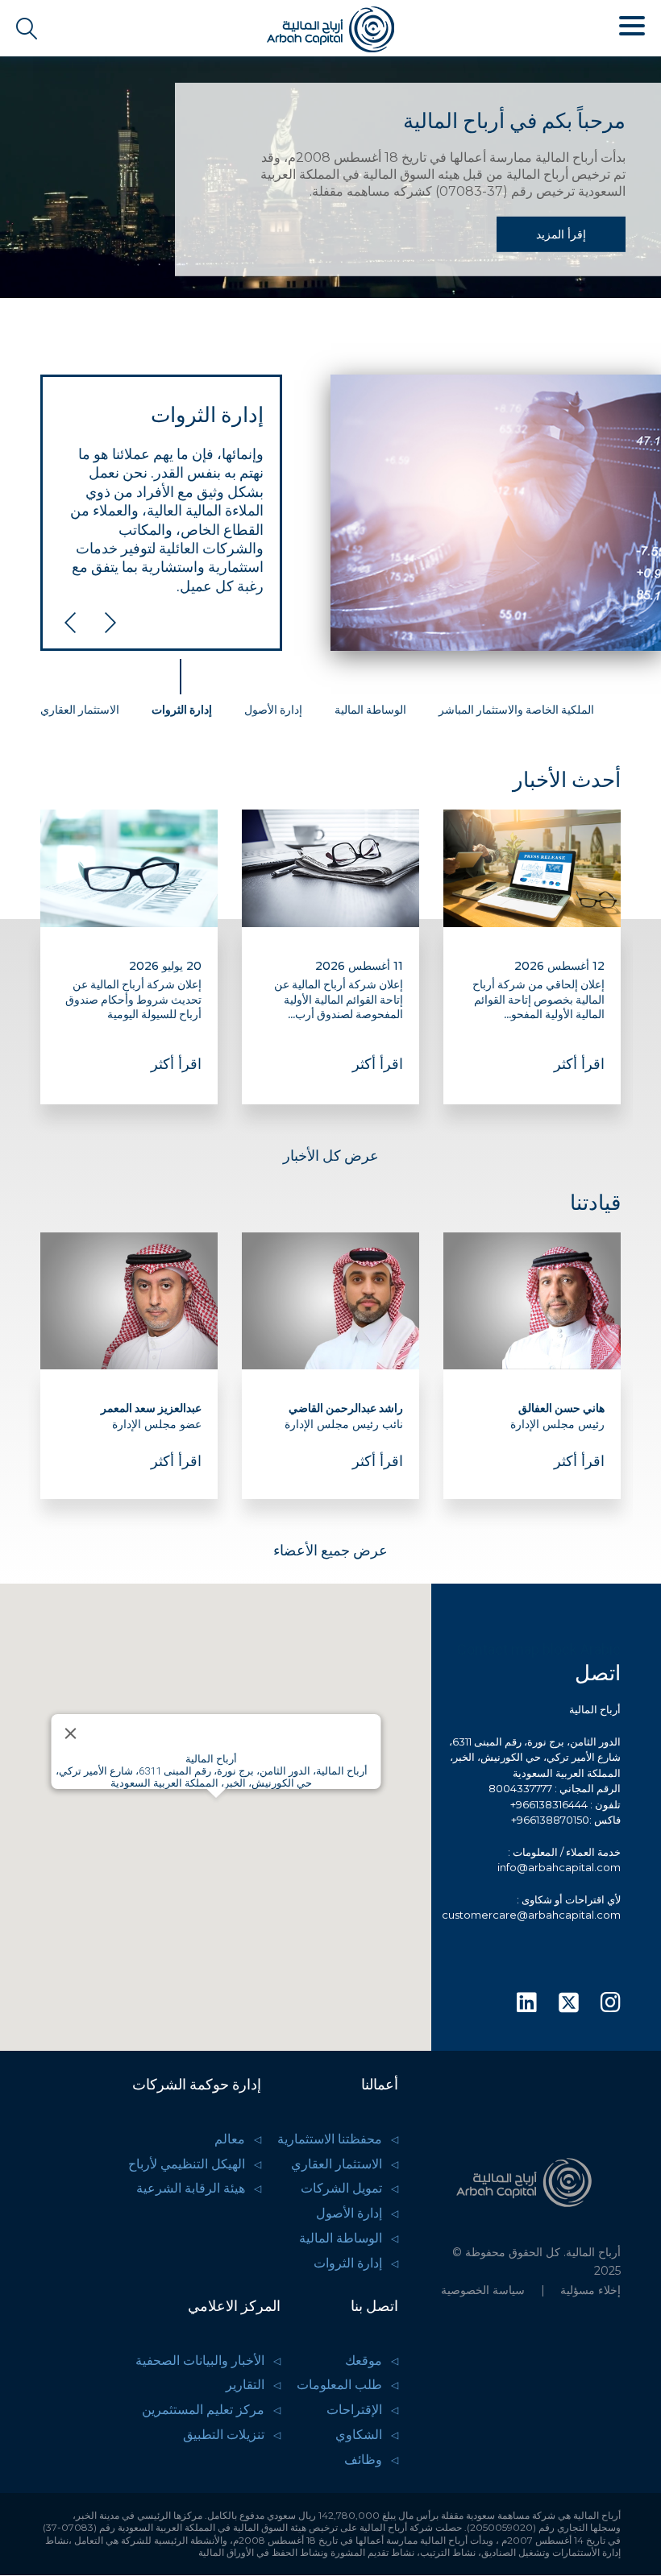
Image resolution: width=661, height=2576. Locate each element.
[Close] (70, 1733)
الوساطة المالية (341, 2238)
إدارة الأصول (349, 2213)
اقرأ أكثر (579, 1064)
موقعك (364, 2361)
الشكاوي (359, 2435)
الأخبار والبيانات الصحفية (200, 2361)
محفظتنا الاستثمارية (330, 2139)
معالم (230, 2139)
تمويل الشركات (341, 2188)
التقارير (245, 2385)
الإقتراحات (354, 2410)
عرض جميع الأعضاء (330, 1550)
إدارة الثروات (348, 2263)
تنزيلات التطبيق (224, 2435)
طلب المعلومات (339, 2385)
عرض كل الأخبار (331, 1155)
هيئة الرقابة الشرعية (191, 2188)
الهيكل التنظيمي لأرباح (187, 2164)
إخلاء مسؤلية (590, 2290)
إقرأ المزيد (561, 234)
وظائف (363, 2460)
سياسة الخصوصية (483, 2290)
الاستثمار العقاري (337, 2164)
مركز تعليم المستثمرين (203, 2410)
